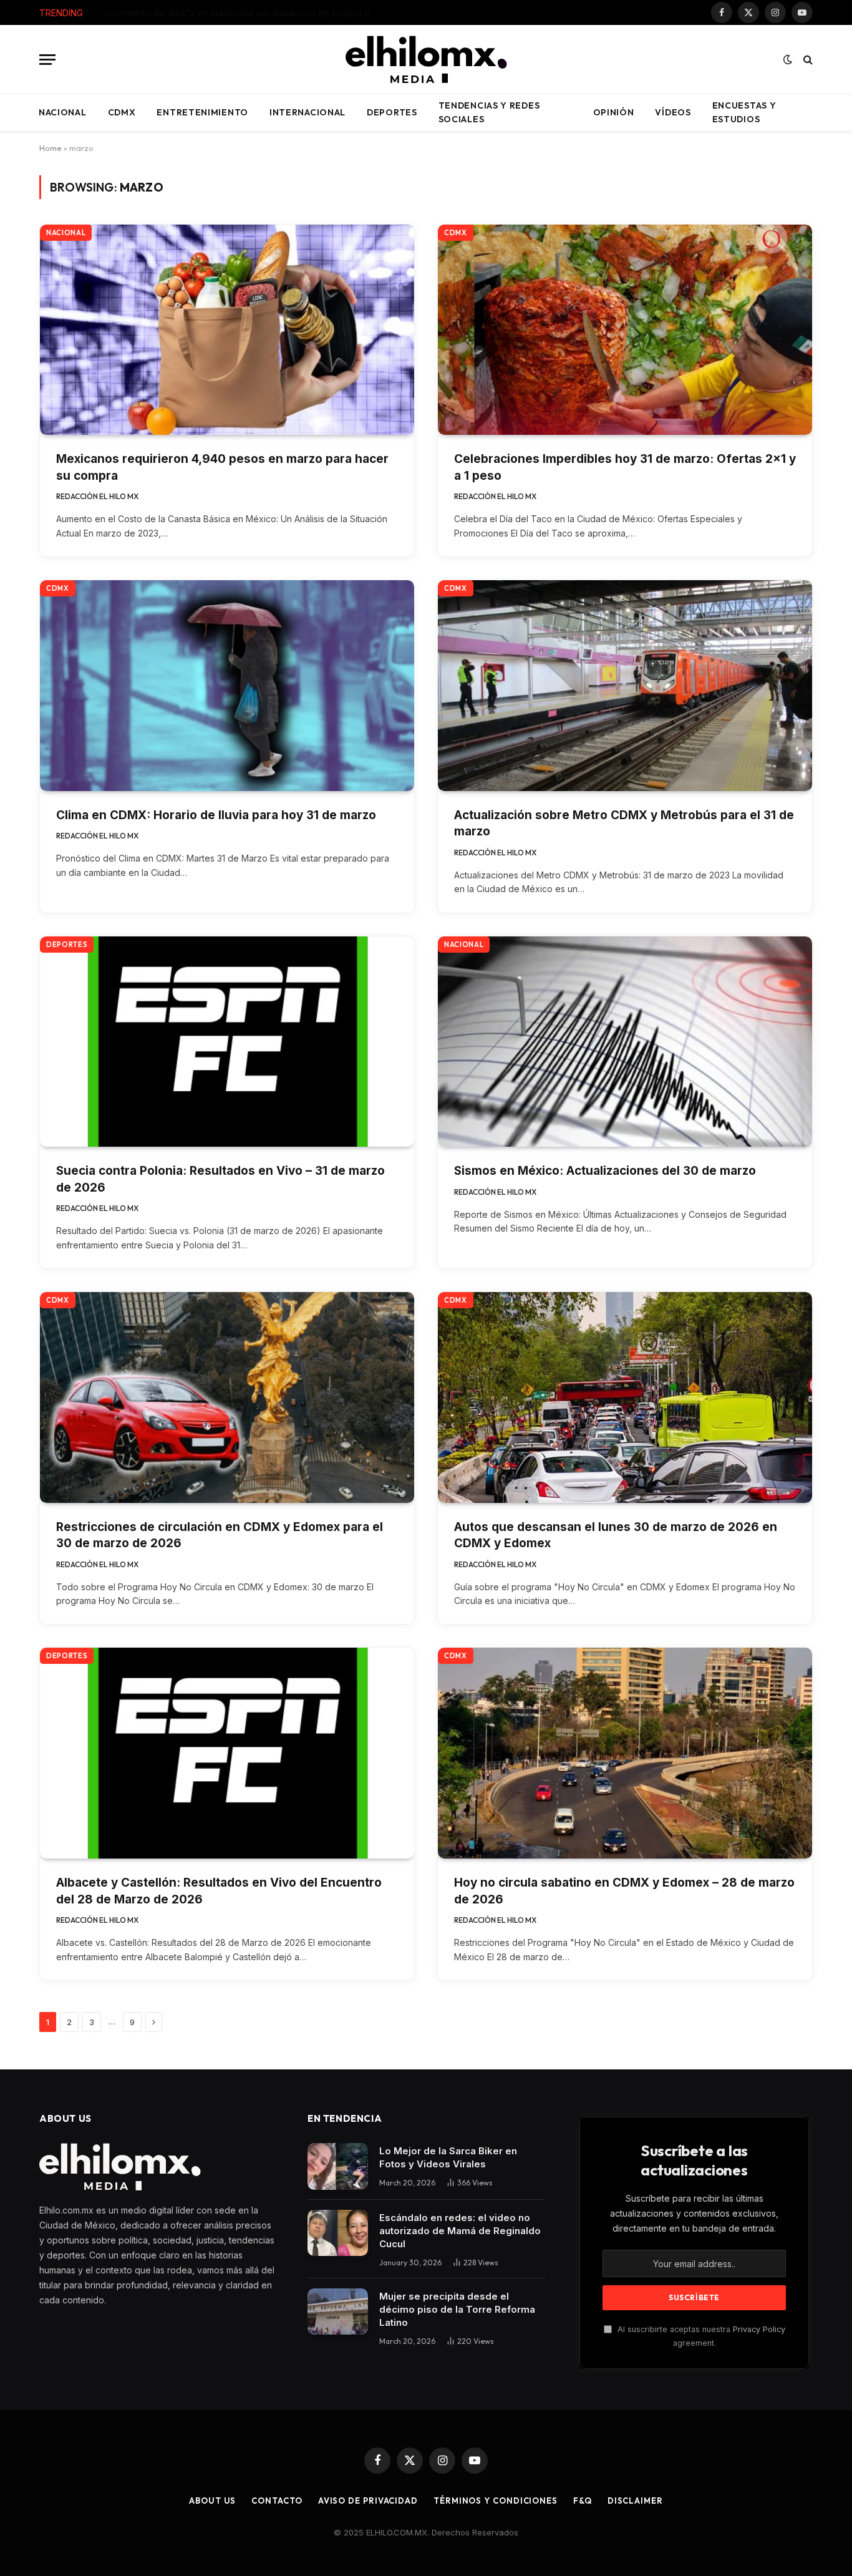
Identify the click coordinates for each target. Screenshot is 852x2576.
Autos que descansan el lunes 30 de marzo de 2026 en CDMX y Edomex (616, 1535)
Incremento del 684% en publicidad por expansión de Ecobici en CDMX (245, 13)
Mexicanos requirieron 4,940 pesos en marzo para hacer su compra (222, 467)
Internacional (307, 112)
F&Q (583, 2501)
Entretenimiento (202, 112)
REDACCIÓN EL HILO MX (97, 496)
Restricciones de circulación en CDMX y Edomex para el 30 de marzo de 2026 (220, 1535)
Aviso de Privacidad (368, 2501)
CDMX (122, 112)
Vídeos (673, 112)
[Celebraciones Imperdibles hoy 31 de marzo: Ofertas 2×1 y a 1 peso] (625, 330)
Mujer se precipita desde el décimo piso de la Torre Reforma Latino (457, 2309)
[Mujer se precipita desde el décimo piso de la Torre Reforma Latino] (338, 2312)
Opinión (614, 112)
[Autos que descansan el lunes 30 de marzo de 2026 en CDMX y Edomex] (625, 1397)
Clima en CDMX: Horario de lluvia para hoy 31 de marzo (216, 815)
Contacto (277, 2501)
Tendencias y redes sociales (489, 112)
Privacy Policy (759, 2329)
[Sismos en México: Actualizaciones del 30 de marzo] (625, 1042)
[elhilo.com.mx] (426, 59)
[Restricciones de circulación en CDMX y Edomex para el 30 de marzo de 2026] (227, 1397)
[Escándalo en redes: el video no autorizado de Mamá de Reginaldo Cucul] (338, 2233)
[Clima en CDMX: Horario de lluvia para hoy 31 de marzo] (227, 686)
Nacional (63, 112)
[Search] (807, 60)
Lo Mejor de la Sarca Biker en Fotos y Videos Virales (448, 2157)
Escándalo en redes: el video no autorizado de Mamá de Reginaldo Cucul (460, 2231)
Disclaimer (635, 2501)
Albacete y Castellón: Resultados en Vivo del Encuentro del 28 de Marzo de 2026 (219, 1891)
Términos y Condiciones (496, 2501)
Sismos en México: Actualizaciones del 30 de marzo (605, 1171)
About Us (212, 2501)
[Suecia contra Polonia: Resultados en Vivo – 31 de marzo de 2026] (227, 1042)
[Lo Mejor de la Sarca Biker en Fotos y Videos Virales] (338, 2166)
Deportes (392, 112)
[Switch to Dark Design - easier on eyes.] (788, 59)
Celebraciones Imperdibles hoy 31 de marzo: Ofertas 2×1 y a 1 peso (625, 467)
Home (51, 148)
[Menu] (47, 60)
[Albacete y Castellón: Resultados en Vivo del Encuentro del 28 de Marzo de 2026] (227, 1753)
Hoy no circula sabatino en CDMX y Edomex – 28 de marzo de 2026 (624, 1891)
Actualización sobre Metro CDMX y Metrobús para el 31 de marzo (624, 824)
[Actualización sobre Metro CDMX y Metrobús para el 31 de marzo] (625, 686)
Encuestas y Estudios (744, 112)
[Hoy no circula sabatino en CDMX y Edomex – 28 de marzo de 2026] (625, 1753)
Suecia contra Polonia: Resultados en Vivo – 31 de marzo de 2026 (220, 1179)
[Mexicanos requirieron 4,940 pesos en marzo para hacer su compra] (227, 330)
